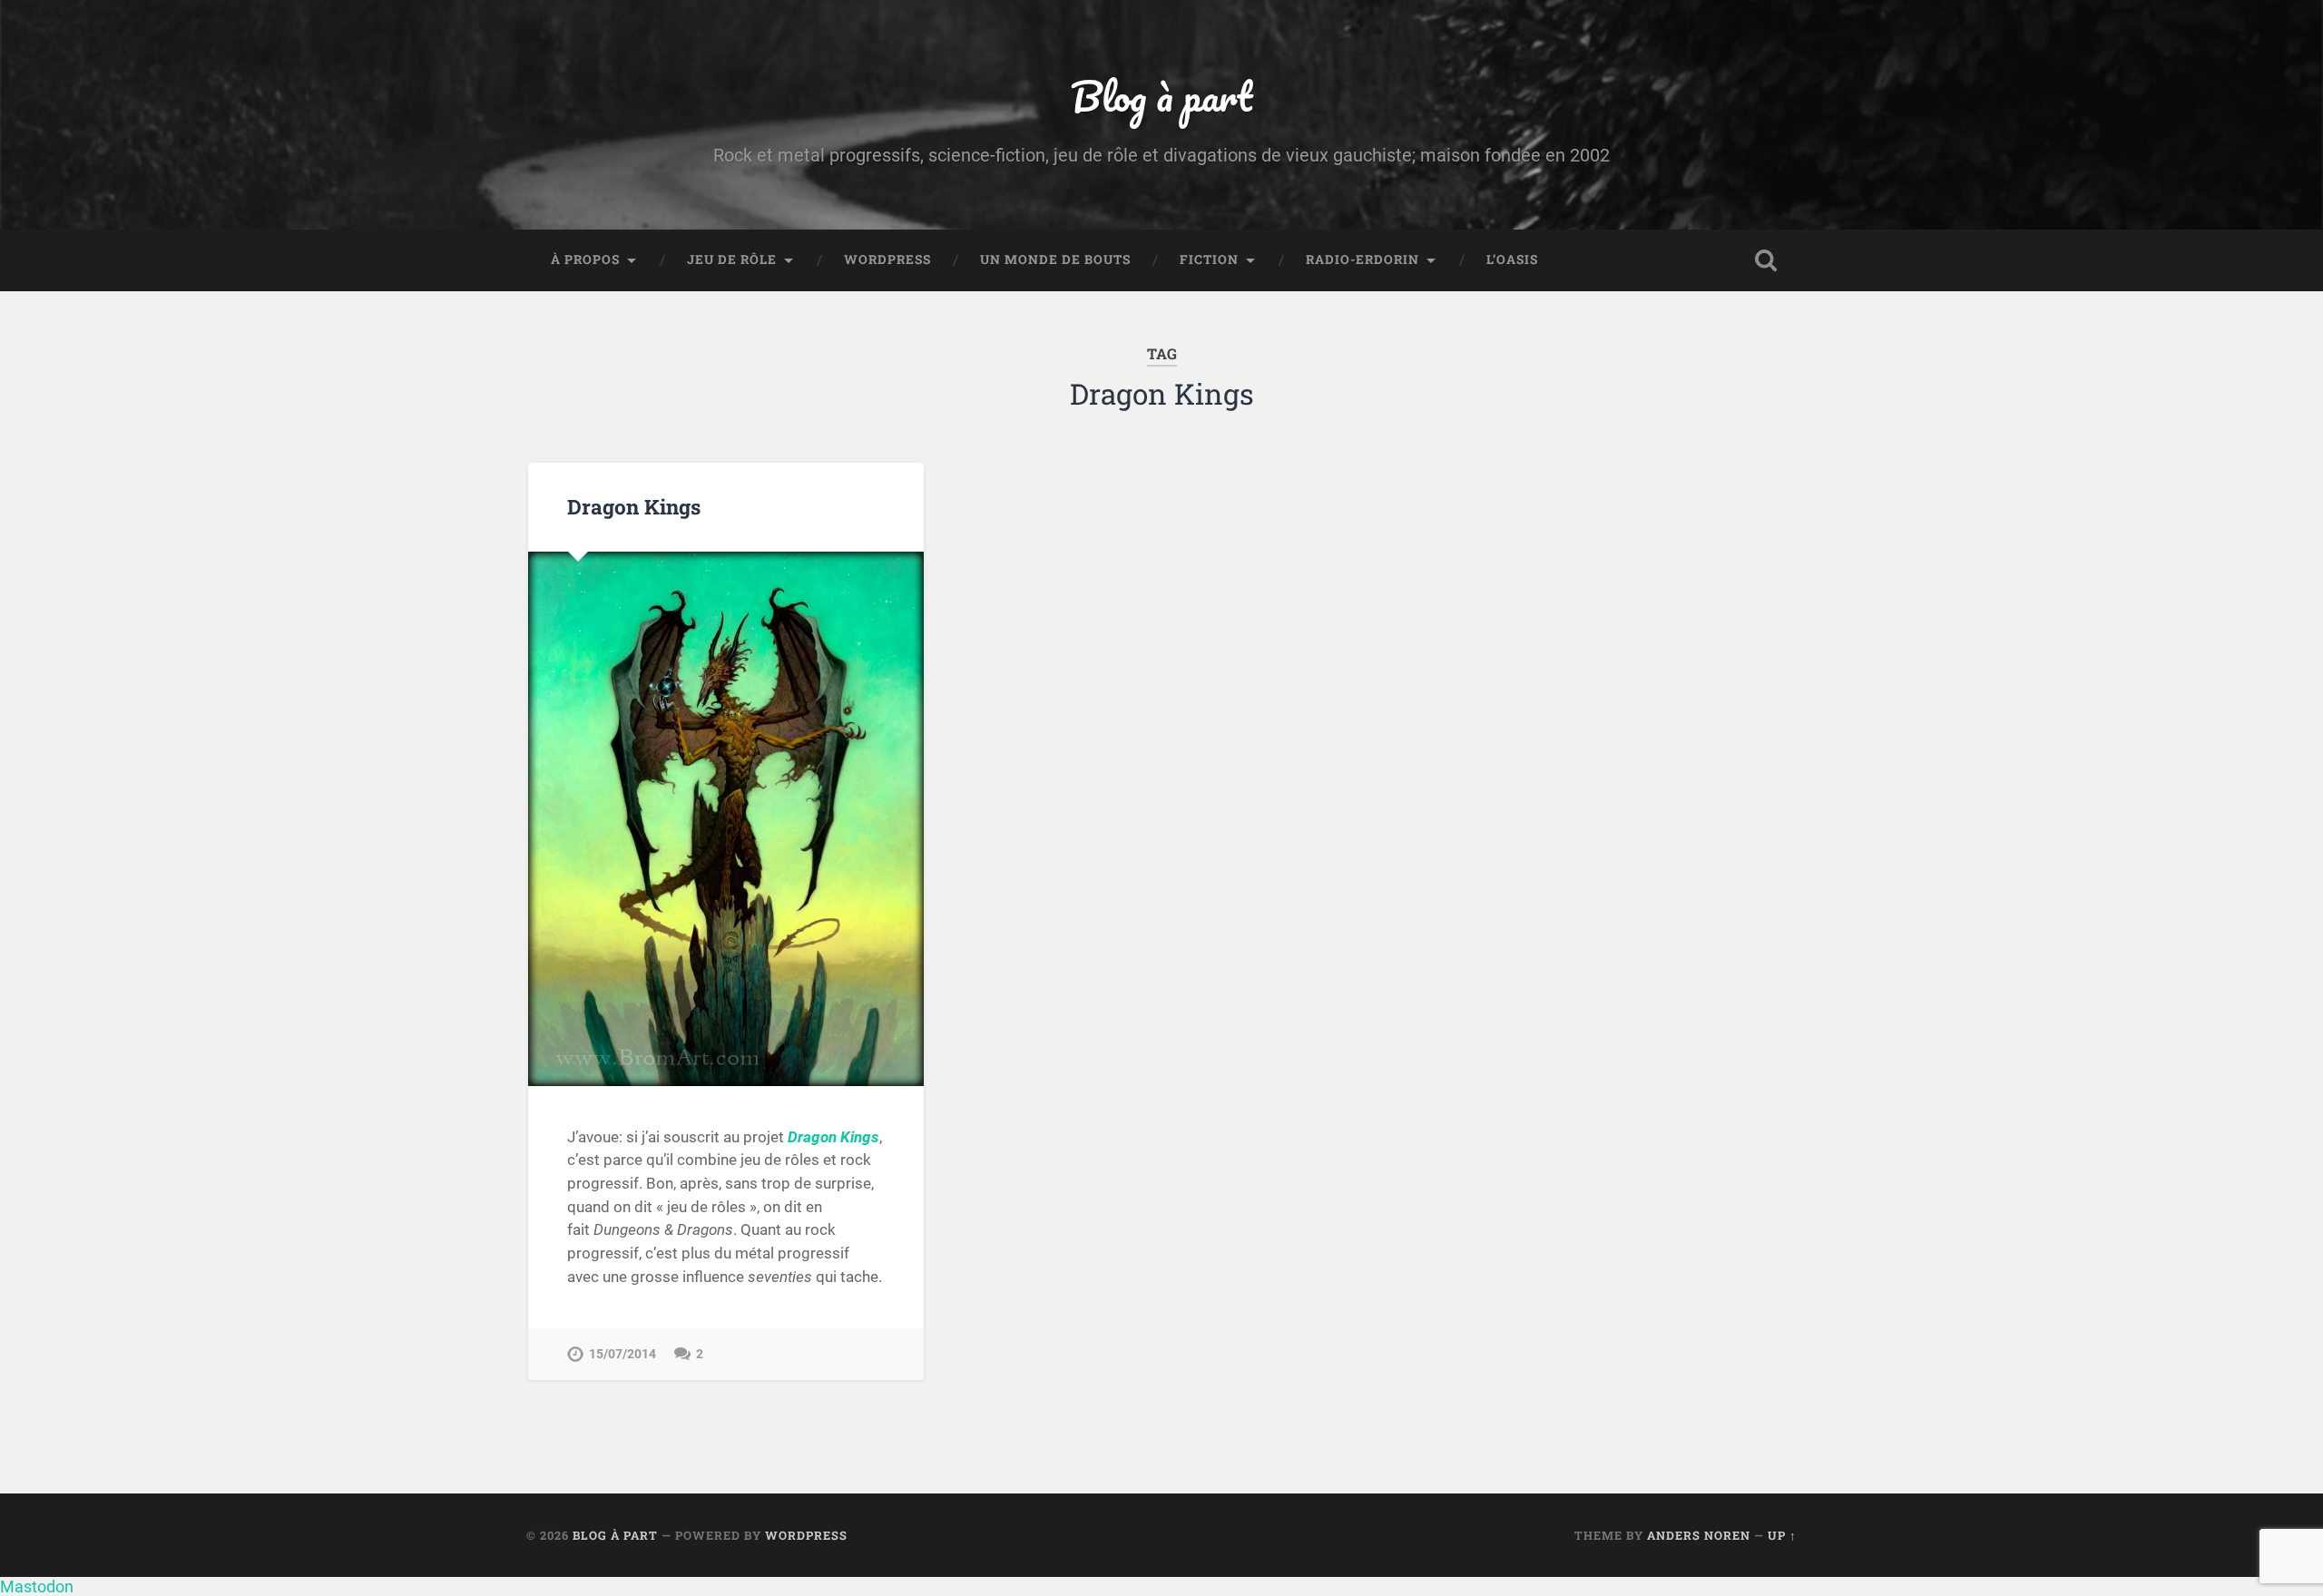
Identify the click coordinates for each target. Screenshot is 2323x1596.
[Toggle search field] (1766, 260)
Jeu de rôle (732, 259)
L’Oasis (1512, 259)
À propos (585, 259)
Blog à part (1161, 96)
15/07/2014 (622, 1354)
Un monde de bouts (1055, 259)
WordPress (887, 259)
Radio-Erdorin (1362, 259)
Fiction (1209, 259)
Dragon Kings (634, 506)
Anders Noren (1699, 1535)
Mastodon (37, 1586)
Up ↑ (1782, 1535)
